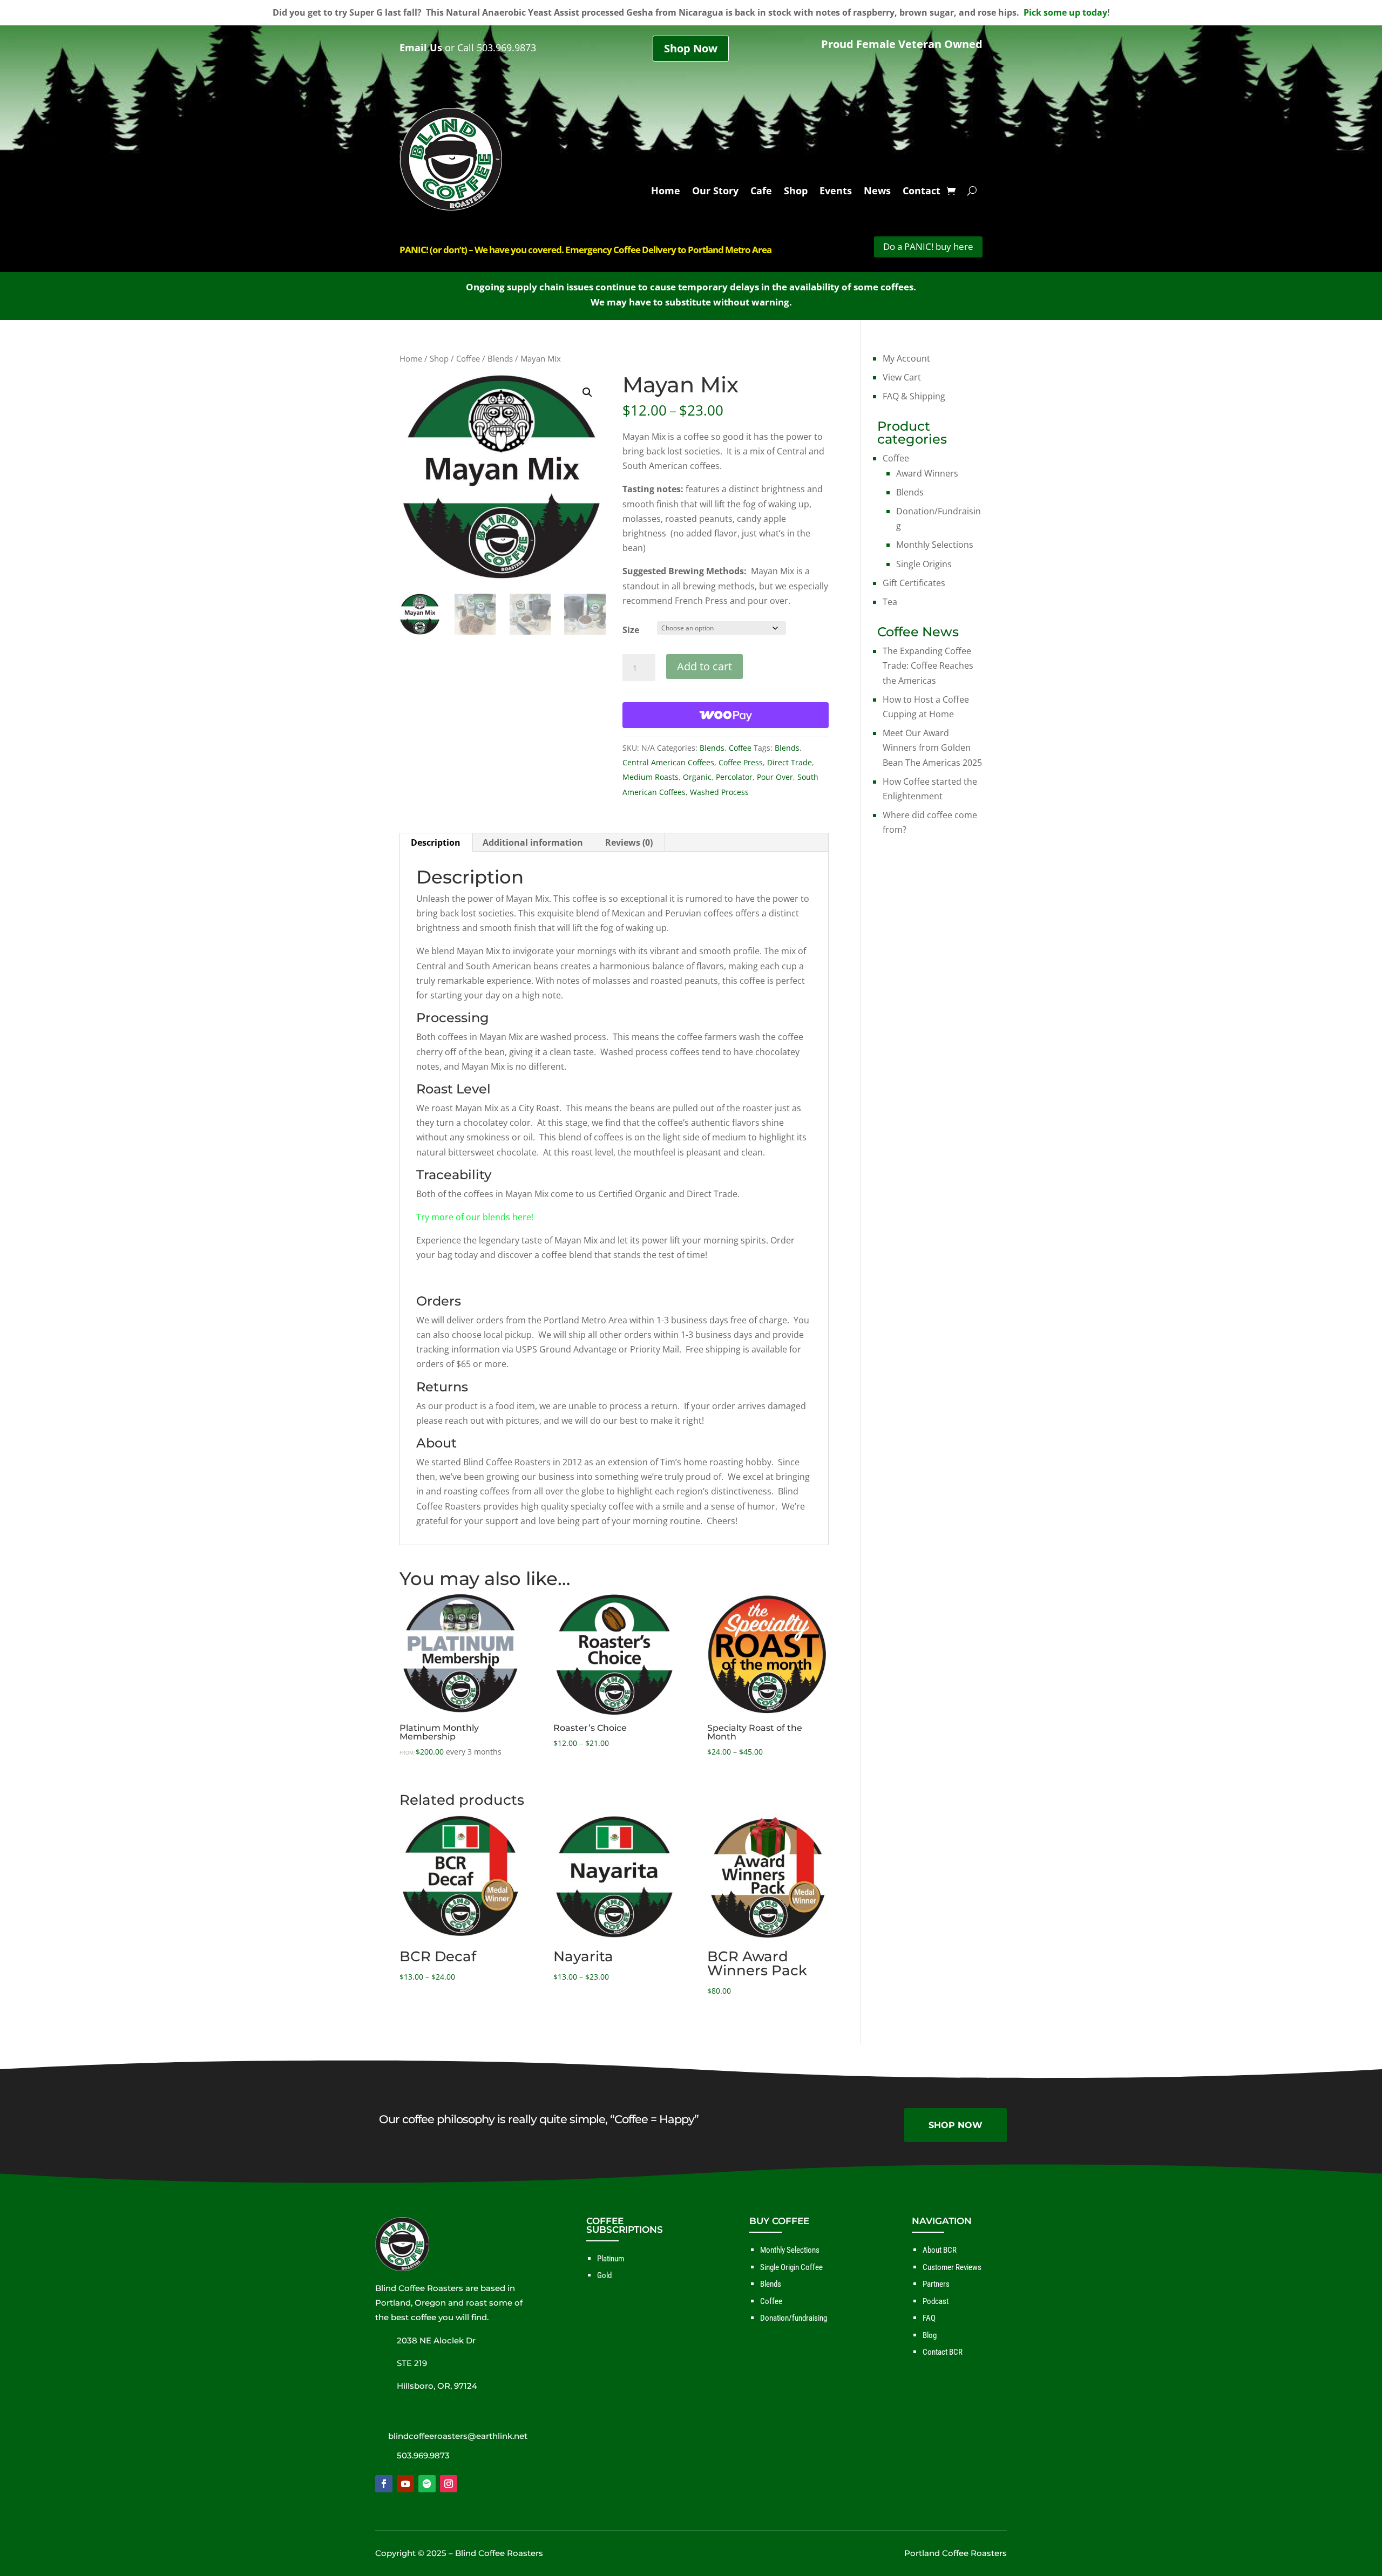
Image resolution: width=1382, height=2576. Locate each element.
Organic (697, 777)
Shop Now (691, 48)
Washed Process (719, 792)
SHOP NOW (956, 2125)
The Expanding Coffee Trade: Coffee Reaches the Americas (928, 665)
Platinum (611, 2259)
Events (836, 192)
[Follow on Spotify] (427, 2484)
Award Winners (927, 473)
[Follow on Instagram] (449, 2484)
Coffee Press (741, 762)
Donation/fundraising (794, 2318)
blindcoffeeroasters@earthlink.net (458, 2436)
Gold (604, 2275)
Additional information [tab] (533, 842)
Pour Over (775, 777)
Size (631, 630)
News (877, 192)
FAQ (929, 2318)
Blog (930, 2335)
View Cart (902, 377)
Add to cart (704, 666)
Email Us (421, 47)
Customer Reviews (952, 2267)
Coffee (468, 358)
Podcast (936, 2301)
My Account (906, 358)
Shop (796, 192)
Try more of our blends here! (475, 1217)
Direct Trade (790, 762)
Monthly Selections (935, 545)
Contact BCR (943, 2352)
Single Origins (924, 564)
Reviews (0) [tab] (629, 842)
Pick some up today (1065, 12)
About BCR (940, 2250)
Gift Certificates (914, 583)
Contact (922, 192)
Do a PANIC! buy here (928, 246)
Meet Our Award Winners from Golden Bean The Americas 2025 (932, 747)
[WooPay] (726, 715)
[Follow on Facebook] (384, 2484)
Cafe (761, 192)
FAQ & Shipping (914, 396)
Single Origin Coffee (791, 2267)
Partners (936, 2284)
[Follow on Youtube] (405, 2484)
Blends (500, 358)
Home (666, 192)
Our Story (715, 192)
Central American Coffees (668, 762)
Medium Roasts (651, 777)
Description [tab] (436, 842)
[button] (587, 392)
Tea (890, 602)
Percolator (734, 777)
